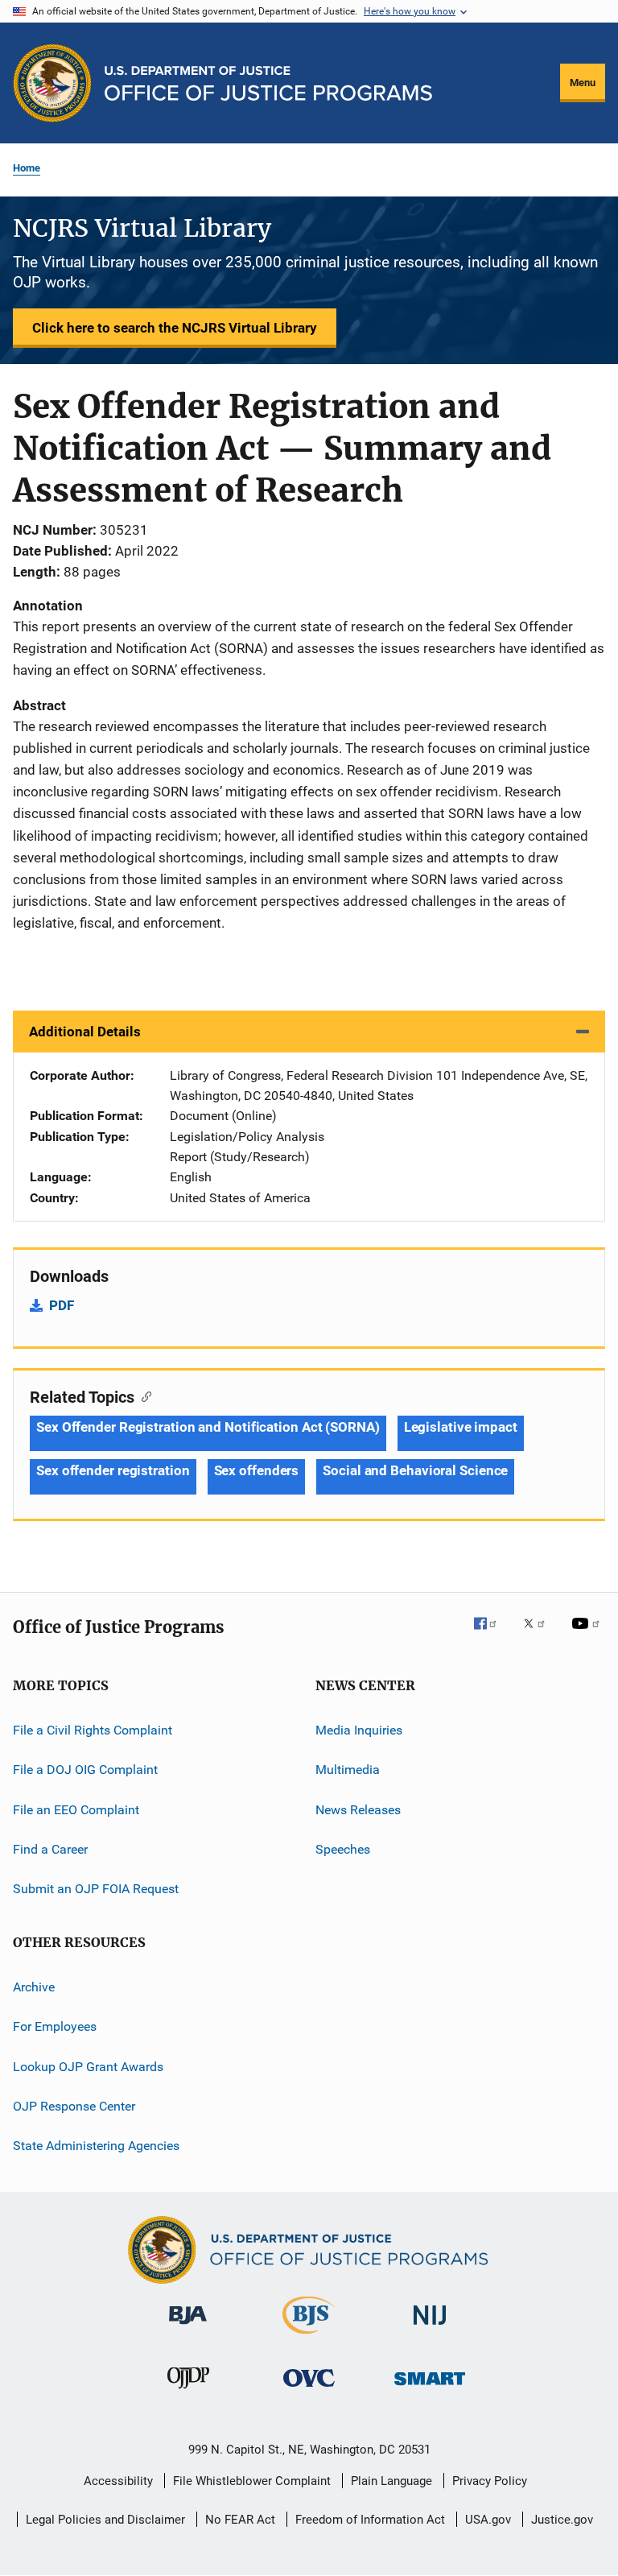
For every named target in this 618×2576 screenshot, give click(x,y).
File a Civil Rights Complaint (93, 1730)
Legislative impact (461, 1427)
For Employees (55, 2026)
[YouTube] (588, 1635)
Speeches (343, 1849)
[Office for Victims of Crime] (309, 2390)
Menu (583, 83)
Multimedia (348, 1770)
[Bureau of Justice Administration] (188, 2327)
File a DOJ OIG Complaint (85, 1770)
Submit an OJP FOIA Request (96, 1889)
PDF (62, 1305)
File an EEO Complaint (76, 1810)
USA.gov (488, 2520)
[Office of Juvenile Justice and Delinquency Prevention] (188, 2392)
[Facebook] (492, 1635)
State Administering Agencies (96, 2146)
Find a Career (50, 1849)
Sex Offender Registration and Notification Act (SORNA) (208, 1427)
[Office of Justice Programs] (52, 83)
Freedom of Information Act (370, 2520)
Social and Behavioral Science (415, 1470)
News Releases (358, 1810)
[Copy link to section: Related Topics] (143, 1396)
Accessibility (118, 2481)
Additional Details (85, 1032)
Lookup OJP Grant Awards (88, 2066)
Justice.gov (562, 2520)
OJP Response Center (74, 2106)
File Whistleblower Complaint (252, 2481)
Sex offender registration (113, 1470)
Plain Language (391, 2481)
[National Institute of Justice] (430, 2328)
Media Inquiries (359, 1730)
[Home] (268, 83)
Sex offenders (257, 1470)
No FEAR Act (240, 2520)
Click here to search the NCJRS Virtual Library (175, 328)
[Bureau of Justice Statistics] (309, 2337)
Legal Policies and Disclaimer (105, 2520)
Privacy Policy (490, 2481)
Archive (34, 1987)
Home (27, 168)
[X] (540, 1635)
